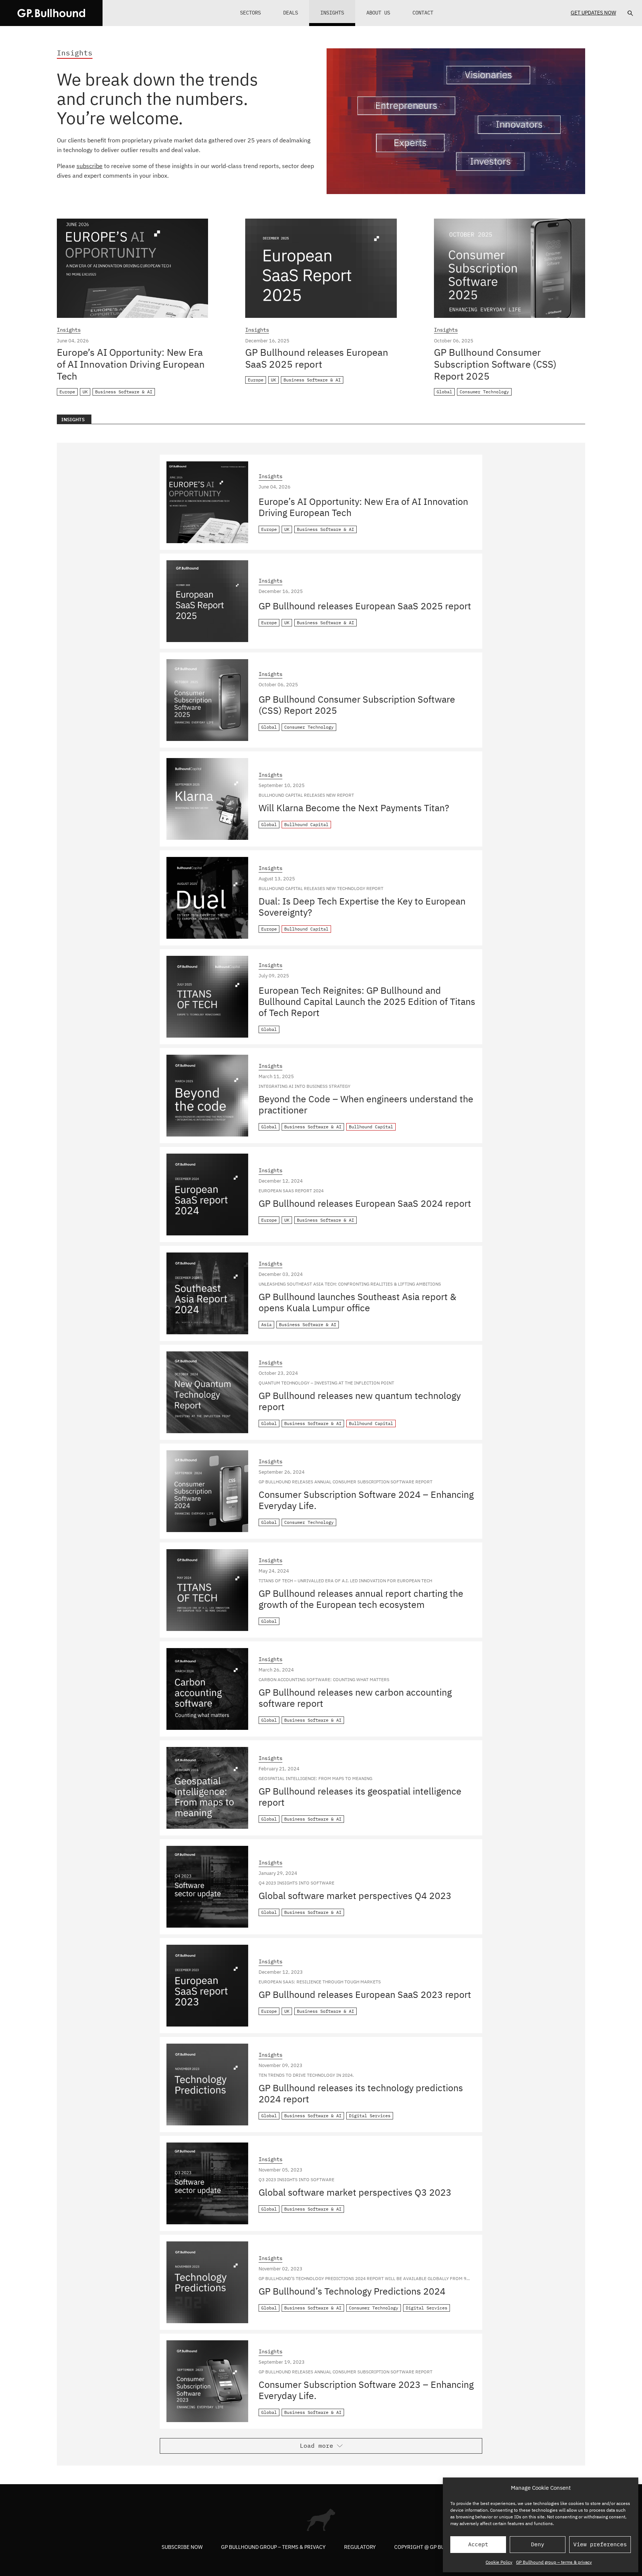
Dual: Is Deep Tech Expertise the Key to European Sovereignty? (362, 907)
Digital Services (370, 2116)
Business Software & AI (124, 392)
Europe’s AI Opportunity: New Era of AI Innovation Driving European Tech (131, 364)
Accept (478, 2544)
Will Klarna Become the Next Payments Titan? (354, 808)
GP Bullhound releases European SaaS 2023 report (365, 1994)
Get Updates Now (593, 13)
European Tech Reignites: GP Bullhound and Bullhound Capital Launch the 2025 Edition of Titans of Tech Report (367, 1001)
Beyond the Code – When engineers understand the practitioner (366, 1104)
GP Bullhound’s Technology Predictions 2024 (352, 2291)
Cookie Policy (499, 2562)
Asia (266, 1324)
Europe (67, 392)
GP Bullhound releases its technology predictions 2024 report (361, 2093)
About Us (378, 13)
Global (444, 392)
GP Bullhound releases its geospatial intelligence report (360, 1797)
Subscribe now (182, 2547)
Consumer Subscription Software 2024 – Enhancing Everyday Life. (366, 1500)
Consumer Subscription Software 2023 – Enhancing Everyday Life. (366, 2390)
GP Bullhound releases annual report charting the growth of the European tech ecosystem (361, 1599)
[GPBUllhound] (51, 13)
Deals (291, 13)
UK (85, 392)
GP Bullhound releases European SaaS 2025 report (317, 358)
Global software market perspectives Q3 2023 (355, 2192)
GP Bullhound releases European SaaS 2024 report (365, 1203)
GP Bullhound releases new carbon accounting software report (355, 1698)
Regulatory (360, 2547)
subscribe (90, 166)
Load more (317, 2446)
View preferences (600, 2544)
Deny (538, 2544)
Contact (423, 13)
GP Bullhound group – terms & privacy (554, 2562)
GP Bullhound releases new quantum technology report (360, 1401)
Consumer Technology (484, 392)
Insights (332, 13)
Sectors (250, 13)
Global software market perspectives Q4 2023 (355, 1895)
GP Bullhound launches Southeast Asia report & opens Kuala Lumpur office (357, 1302)
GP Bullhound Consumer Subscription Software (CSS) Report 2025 (495, 364)
